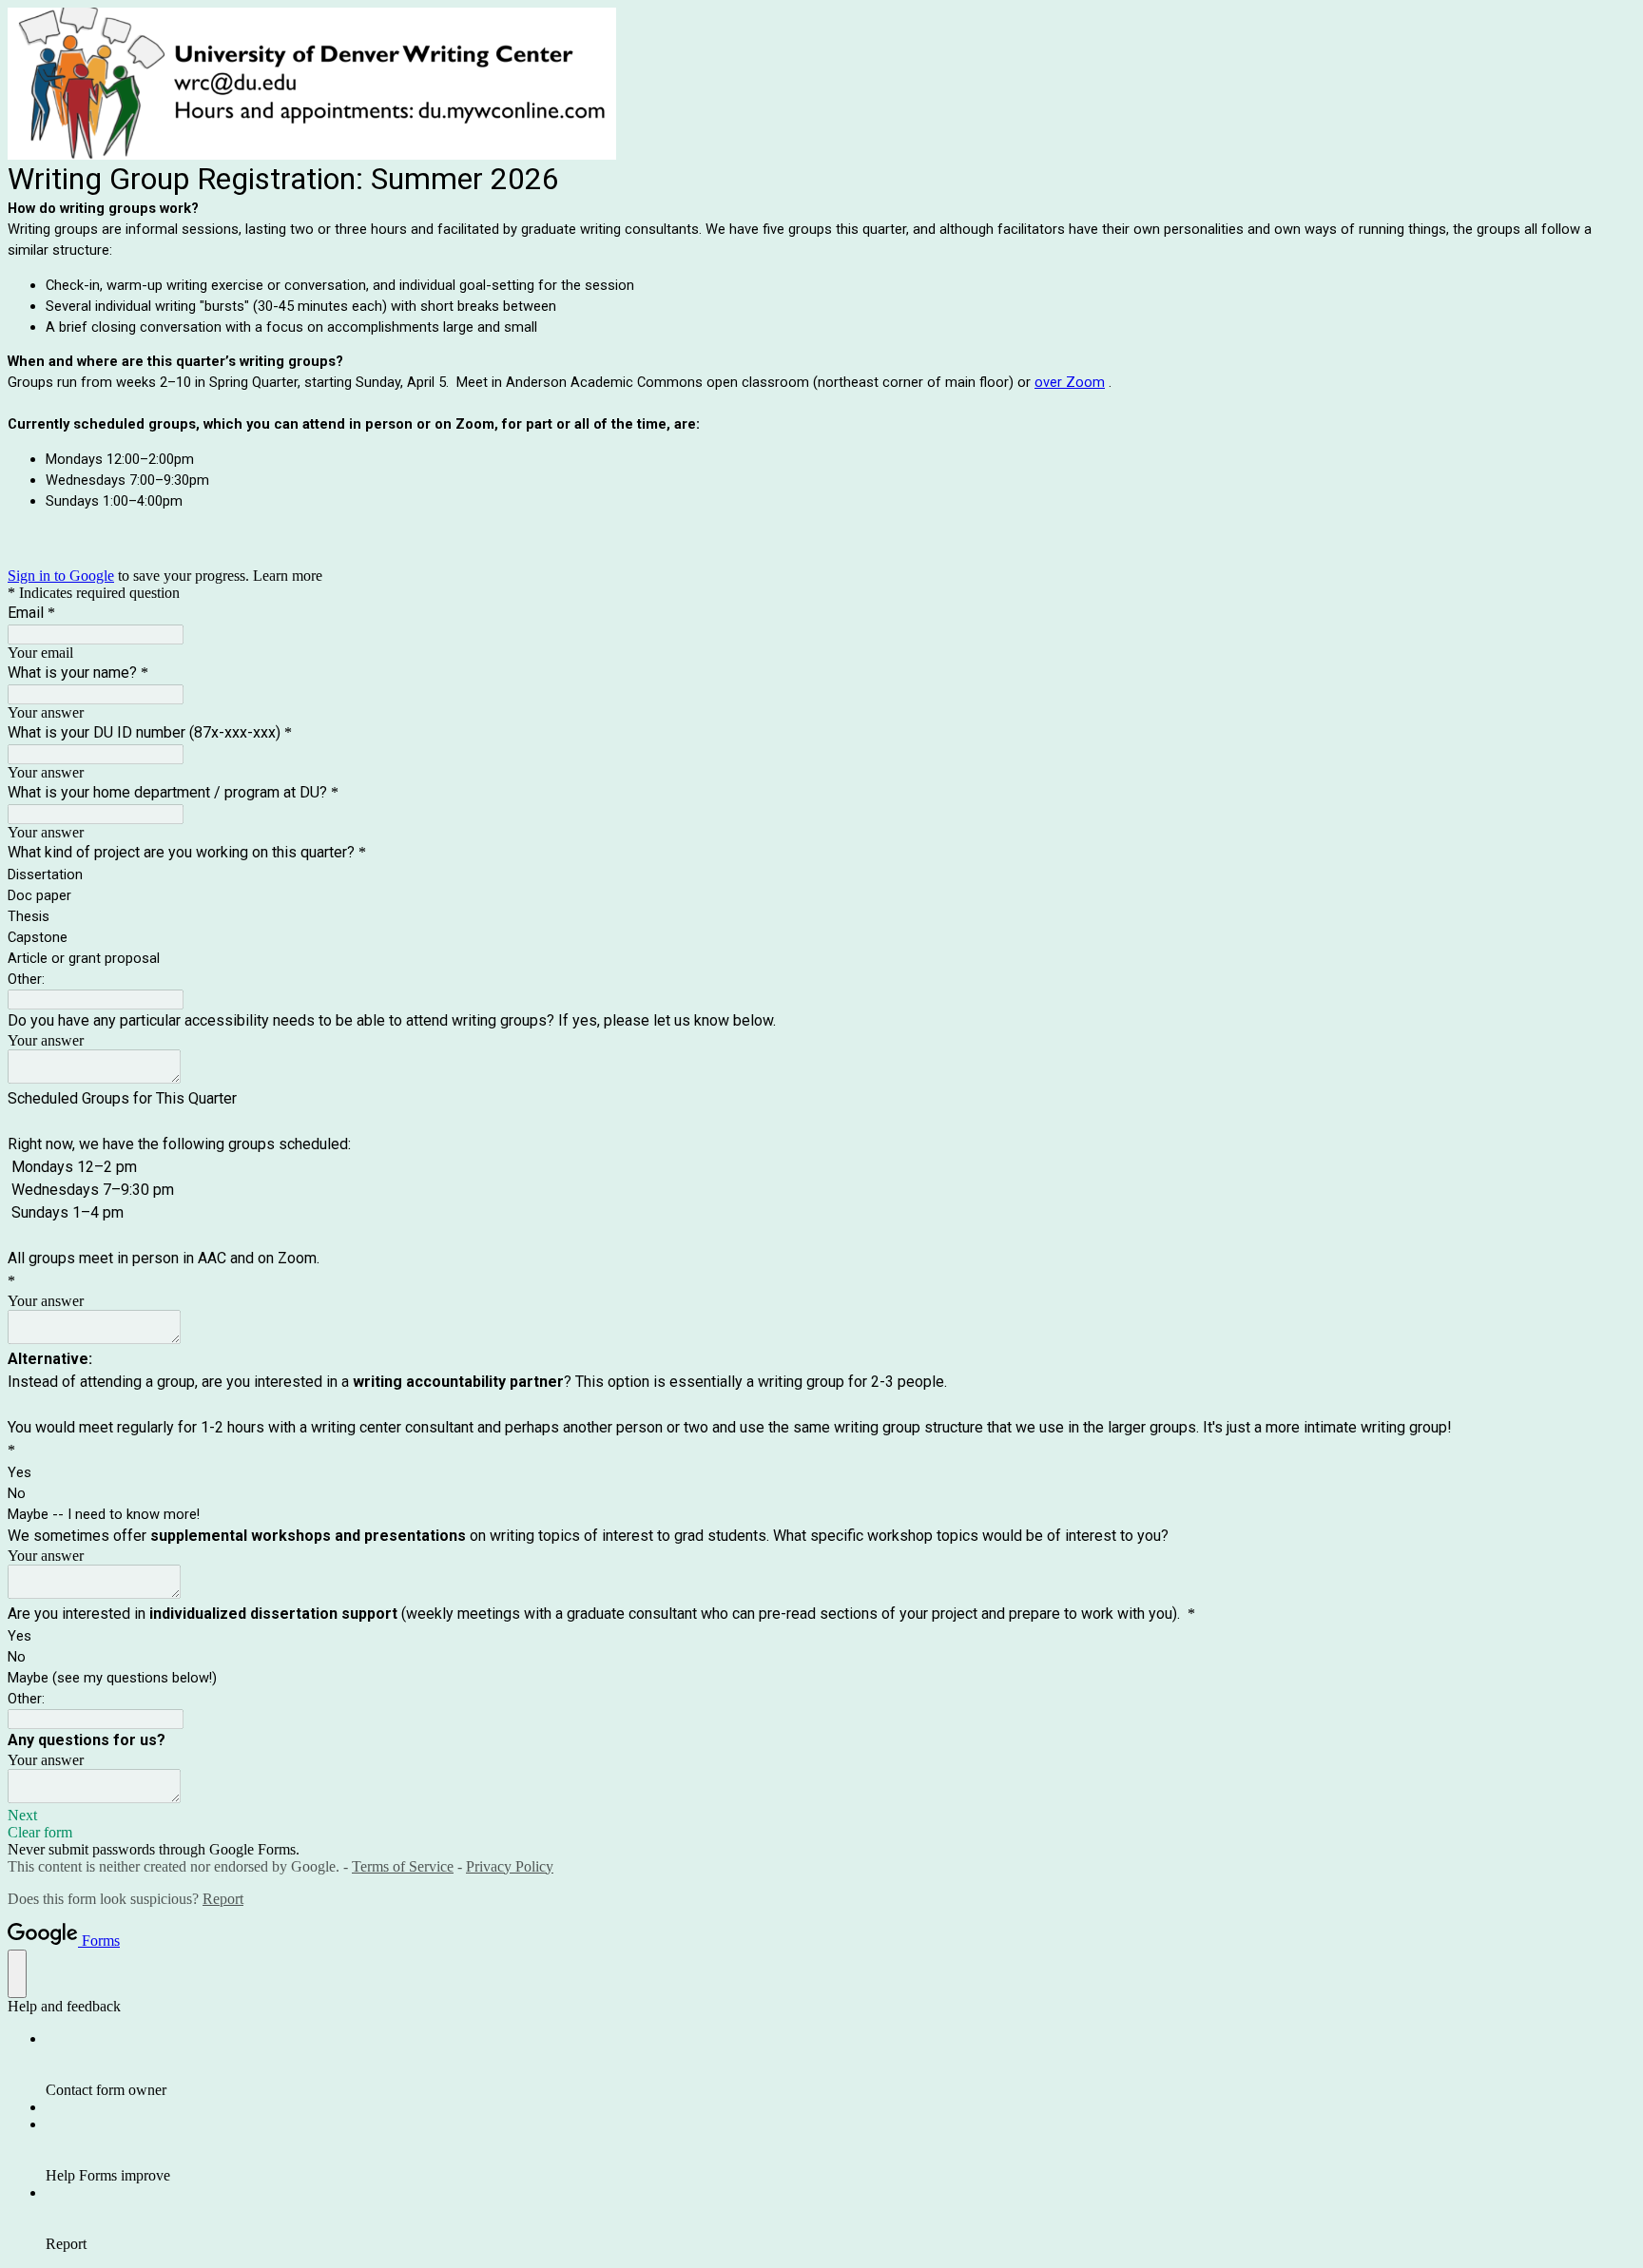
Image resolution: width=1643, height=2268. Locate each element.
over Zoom (1070, 382)
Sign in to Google (61, 576)
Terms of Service (403, 1866)
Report (223, 1899)
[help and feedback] (17, 1974)
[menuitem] (841, 2065)
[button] (821, 1816)
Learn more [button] (288, 576)
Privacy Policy (510, 1866)
